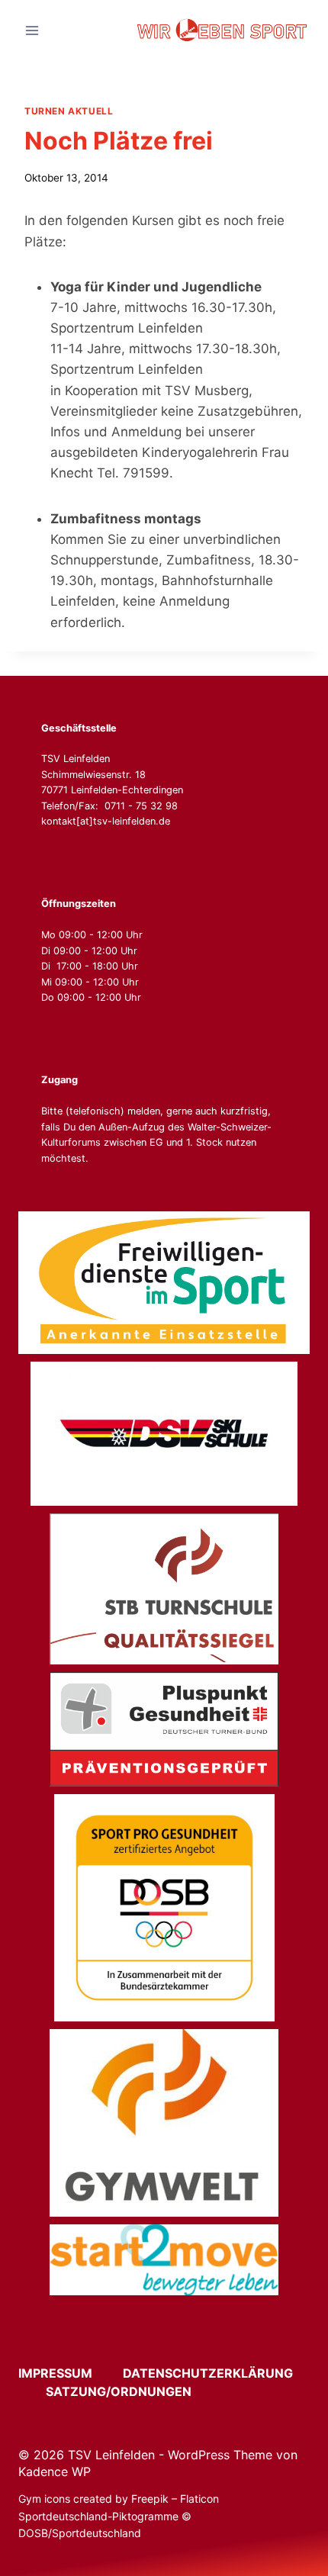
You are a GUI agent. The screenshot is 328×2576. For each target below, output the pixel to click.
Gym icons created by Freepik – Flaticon (119, 2499)
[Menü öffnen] (32, 30)
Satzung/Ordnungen (119, 2391)
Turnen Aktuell (69, 111)
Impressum (69, 2373)
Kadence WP (55, 2471)
